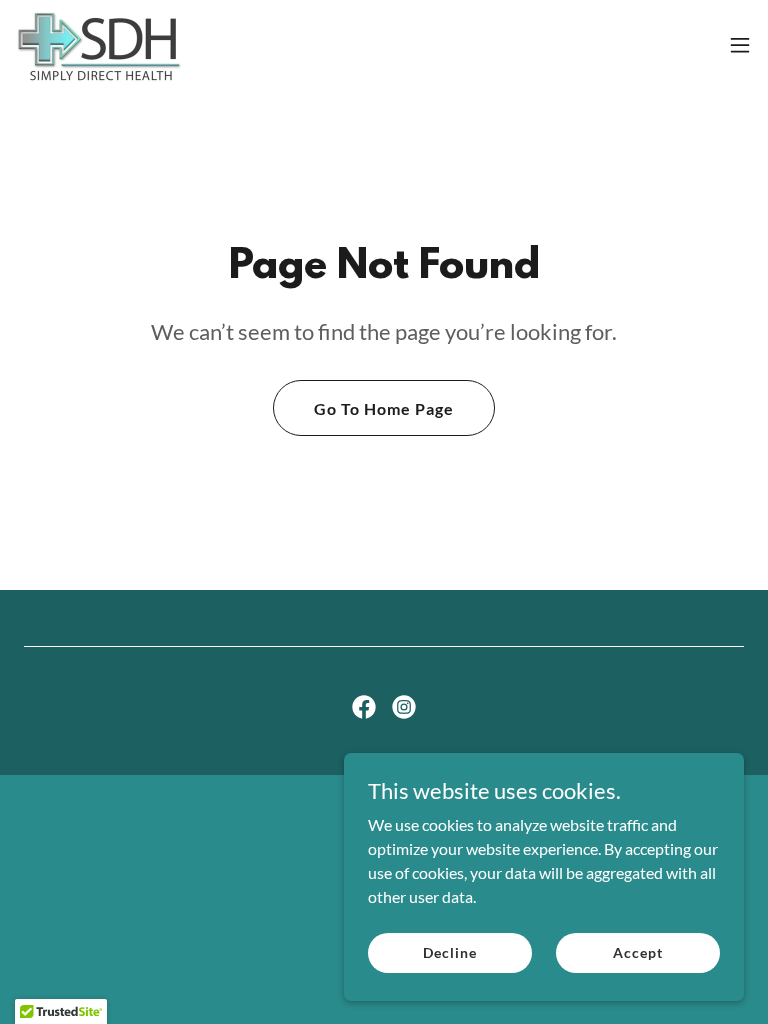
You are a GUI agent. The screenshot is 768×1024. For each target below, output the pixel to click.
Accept (637, 952)
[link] (98, 45)
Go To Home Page (384, 408)
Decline (449, 952)
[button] (740, 45)
